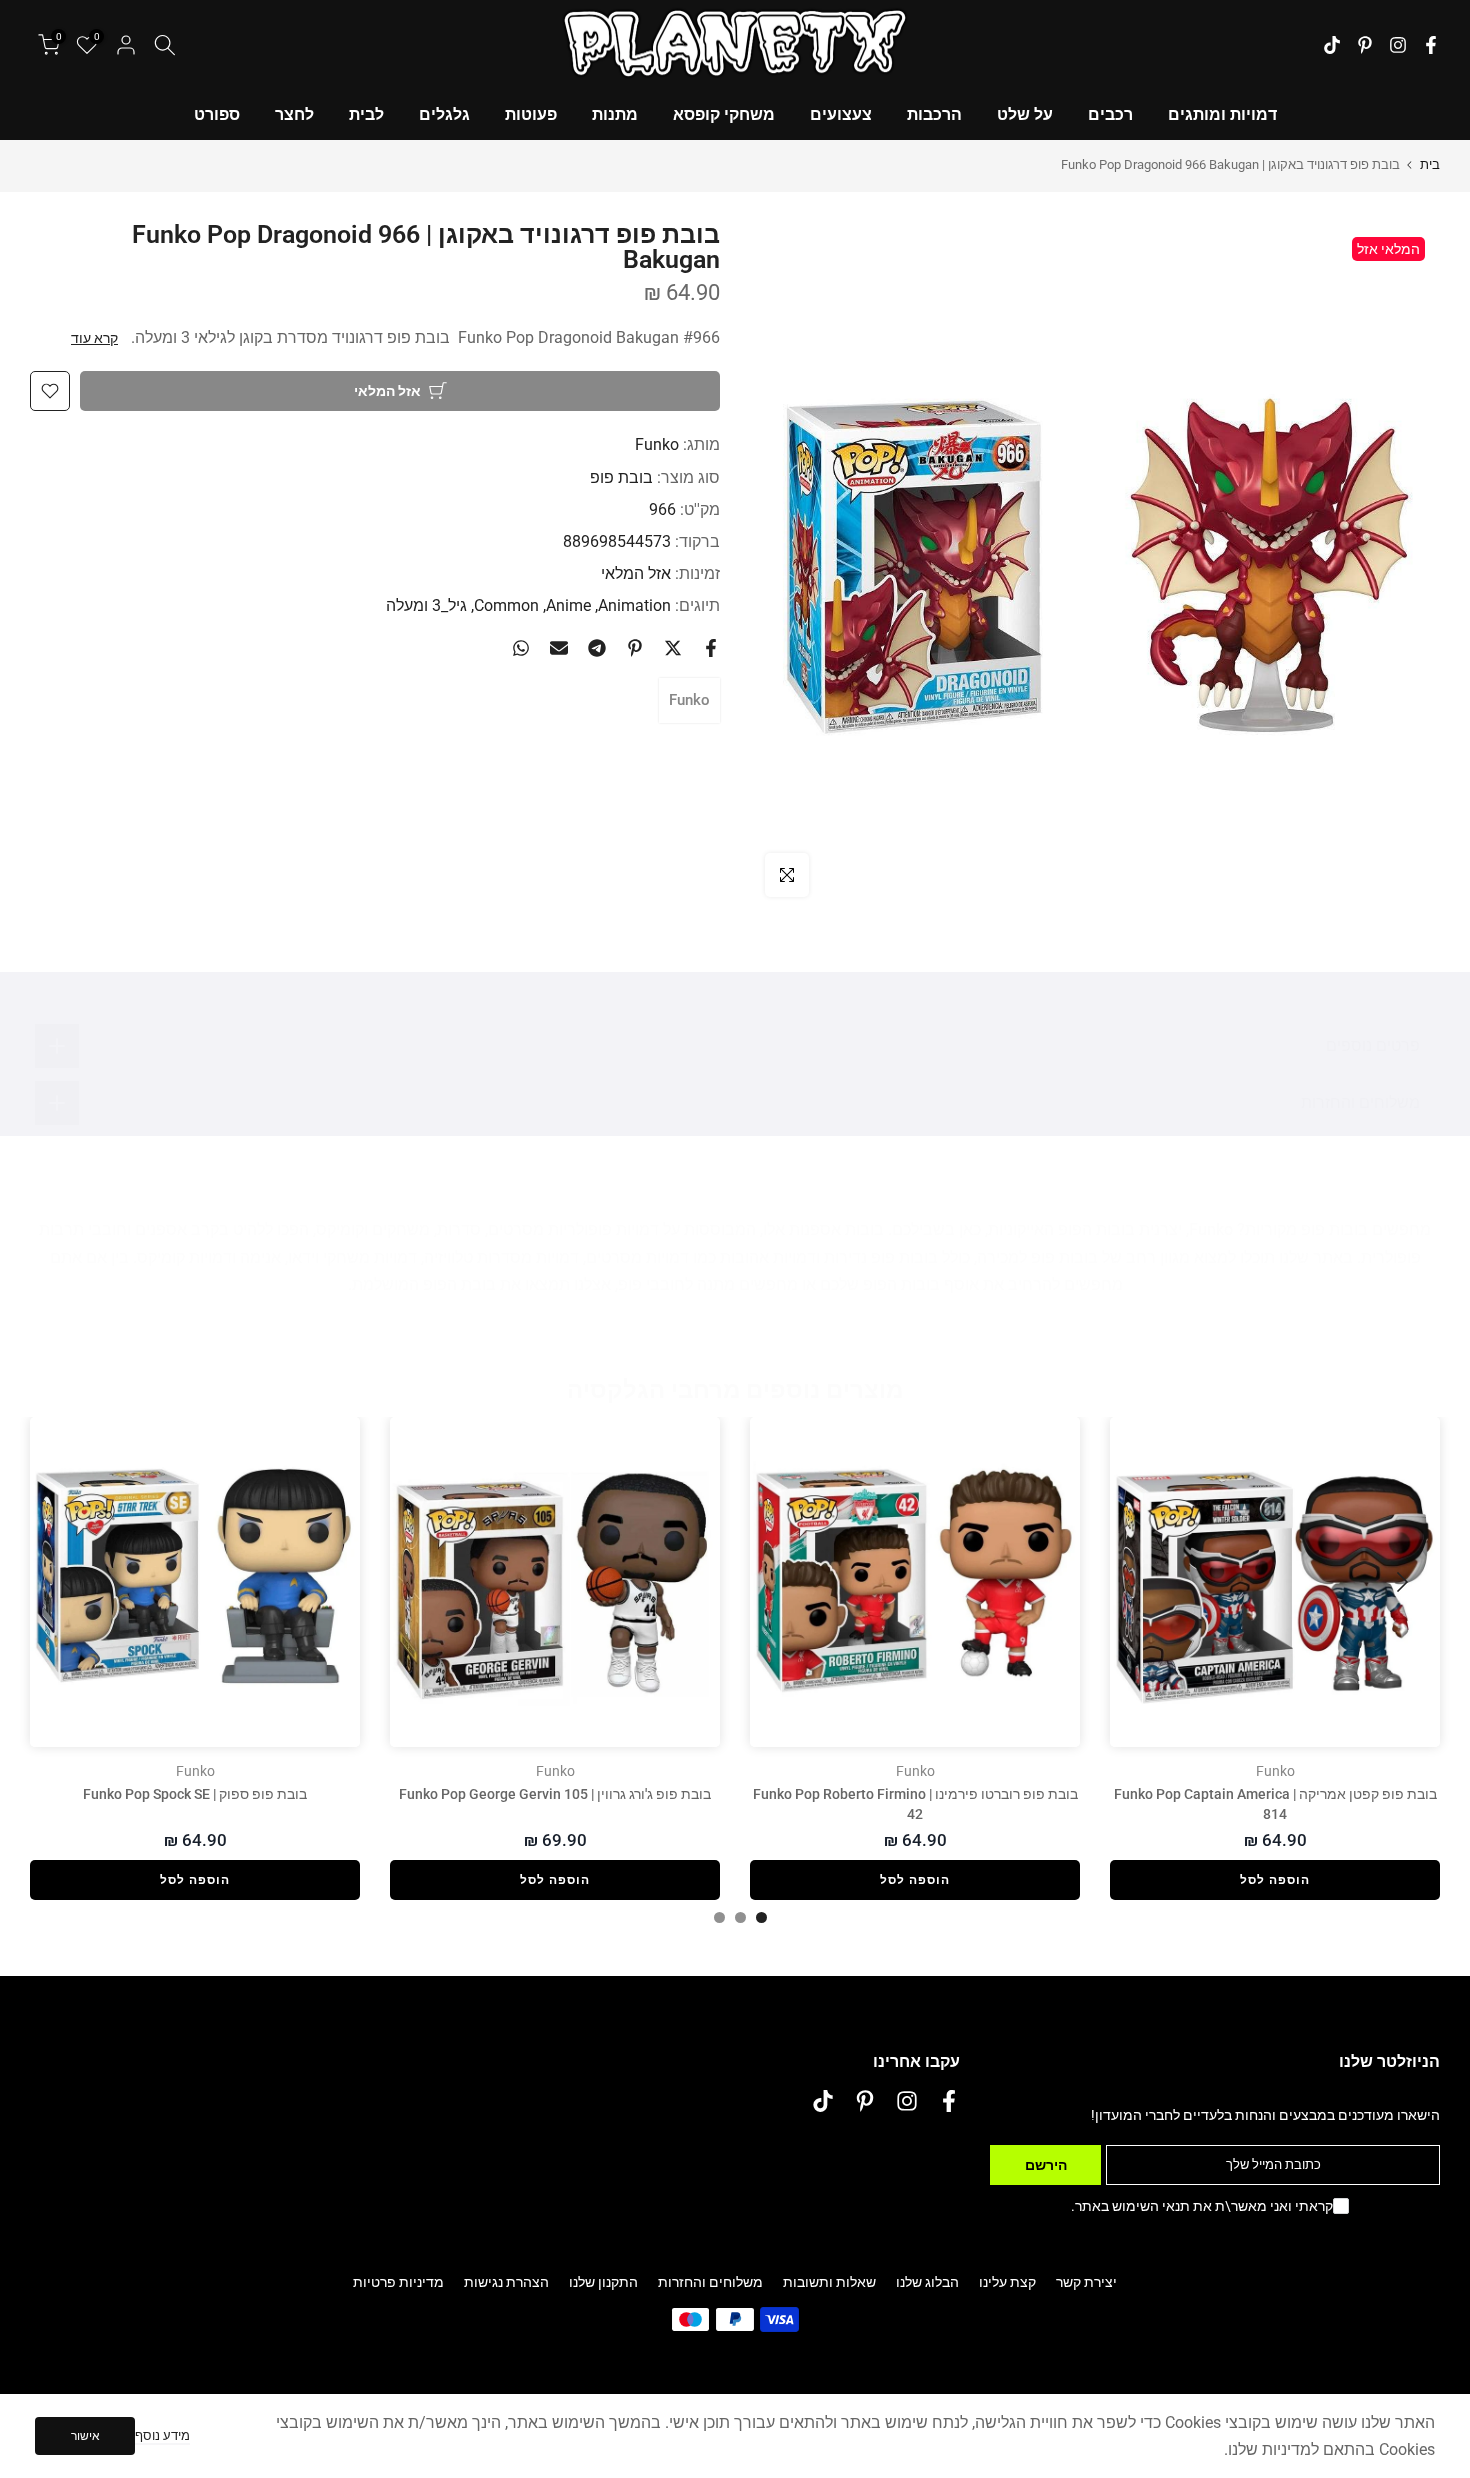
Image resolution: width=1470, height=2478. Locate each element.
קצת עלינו (1007, 2282)
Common (506, 605)
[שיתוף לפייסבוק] (711, 648)
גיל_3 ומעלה (426, 605)
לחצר (294, 114)
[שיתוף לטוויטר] (673, 648)
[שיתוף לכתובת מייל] (559, 648)
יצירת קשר (1086, 2282)
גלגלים (444, 114)
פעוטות (531, 114)
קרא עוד (94, 338)
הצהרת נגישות (506, 2282)
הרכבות (934, 114)
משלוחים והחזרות (710, 2282)
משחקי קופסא (724, 114)
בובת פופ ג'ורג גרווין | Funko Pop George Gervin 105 (555, 1794)
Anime (568, 605)
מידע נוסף (162, 2435)
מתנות (615, 114)
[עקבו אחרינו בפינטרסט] (1365, 45)
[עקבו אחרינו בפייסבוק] (1431, 45)
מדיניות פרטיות (398, 2282)
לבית (366, 114)
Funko (657, 444)
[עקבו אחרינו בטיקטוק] (1332, 45)
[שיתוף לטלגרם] (597, 648)
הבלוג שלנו (927, 2282)
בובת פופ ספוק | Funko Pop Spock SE (195, 1794)
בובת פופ (621, 476)
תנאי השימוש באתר (1132, 2206)
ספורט (217, 114)
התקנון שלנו (603, 2282)
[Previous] (1400, 1582)
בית (1430, 164)
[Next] (70, 1582)
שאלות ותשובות (829, 2282)
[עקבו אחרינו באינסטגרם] (1398, 45)
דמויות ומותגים (1222, 114)
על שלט (1025, 114)
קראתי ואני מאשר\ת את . (1202, 2206)
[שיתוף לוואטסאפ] (521, 648)
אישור (85, 2436)
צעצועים (841, 114)
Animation (634, 605)
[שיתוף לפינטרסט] (635, 648)
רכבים (1110, 114)
